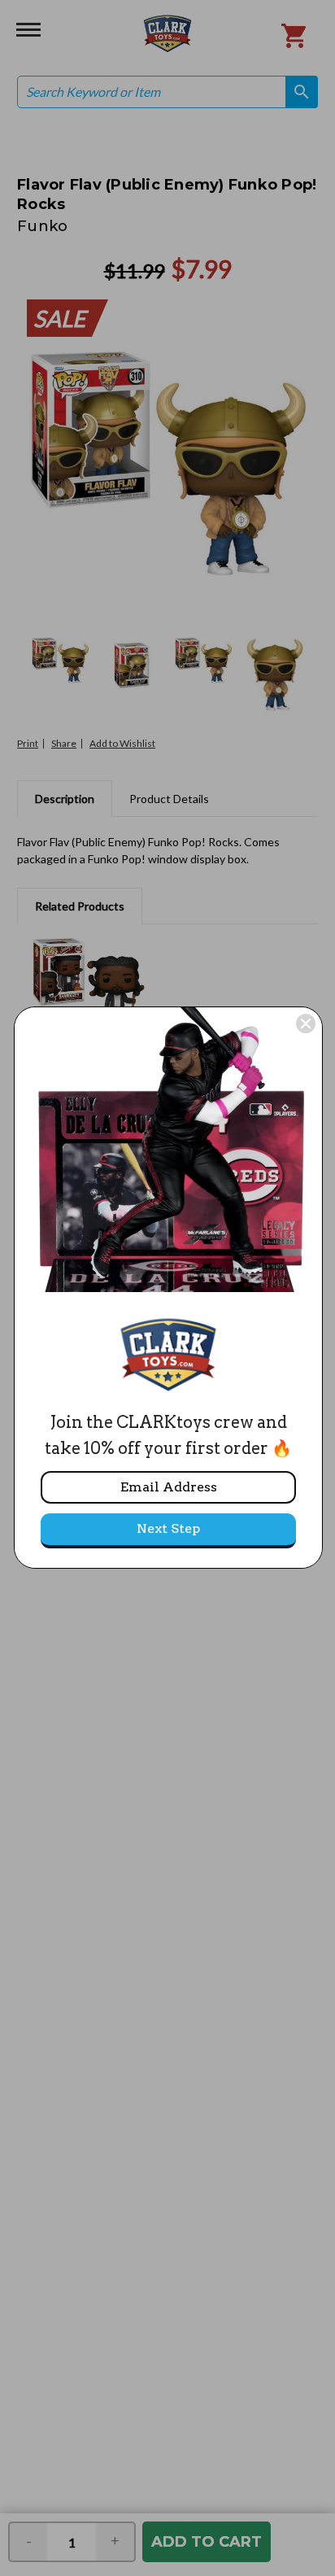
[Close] (306, 1024)
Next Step (168, 1528)
